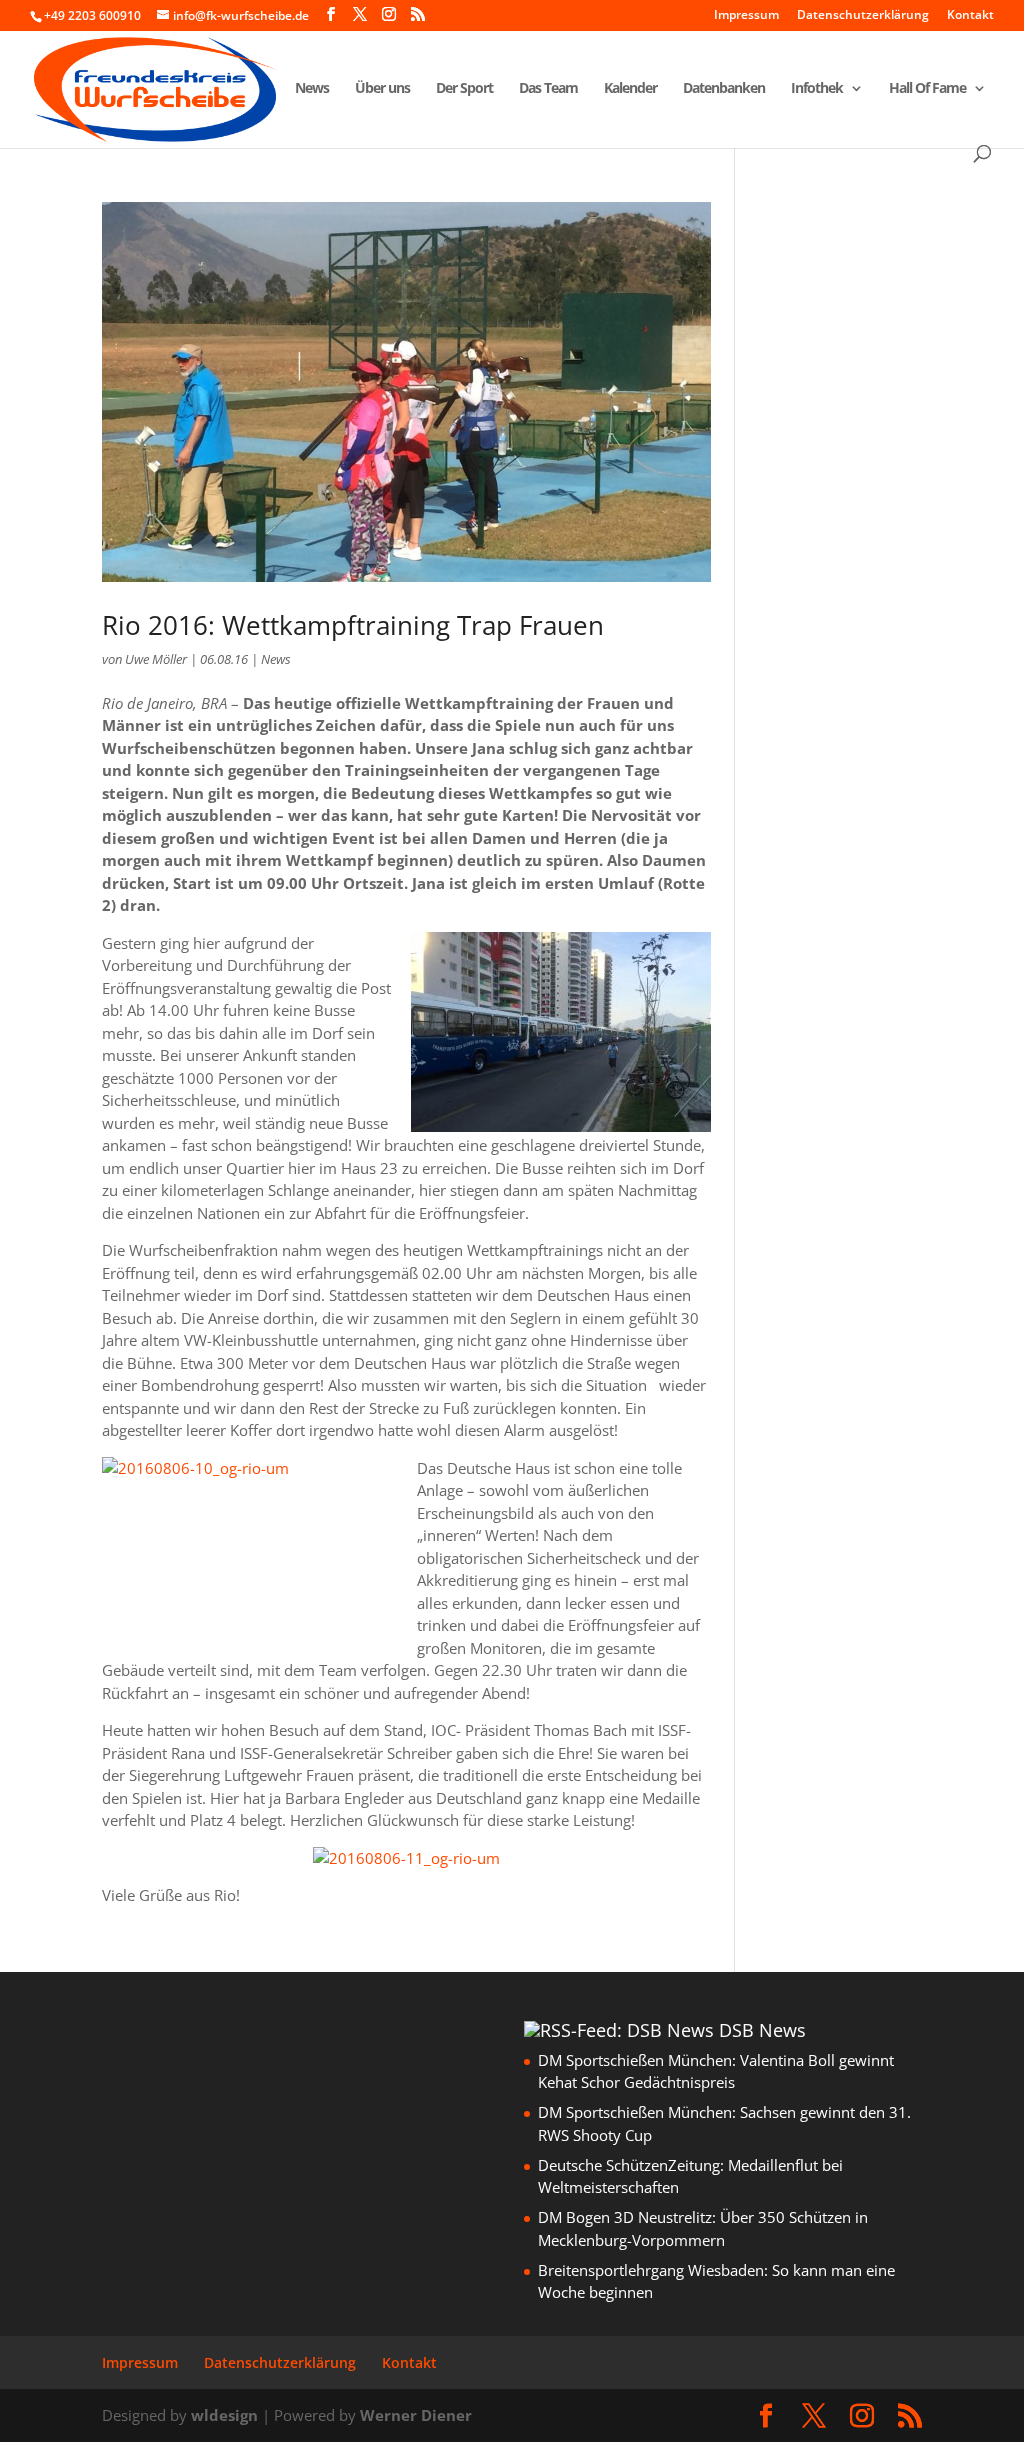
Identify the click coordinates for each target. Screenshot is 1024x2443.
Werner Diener (416, 2415)
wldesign (224, 2415)
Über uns (382, 89)
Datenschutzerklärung (863, 16)
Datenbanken (724, 89)
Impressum (746, 16)
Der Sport (464, 89)
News (312, 89)
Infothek (817, 89)
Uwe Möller (156, 659)
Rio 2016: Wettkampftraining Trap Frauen (353, 625)
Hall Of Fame (927, 89)
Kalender (630, 89)
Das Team (548, 89)
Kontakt (970, 16)
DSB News (762, 2030)
